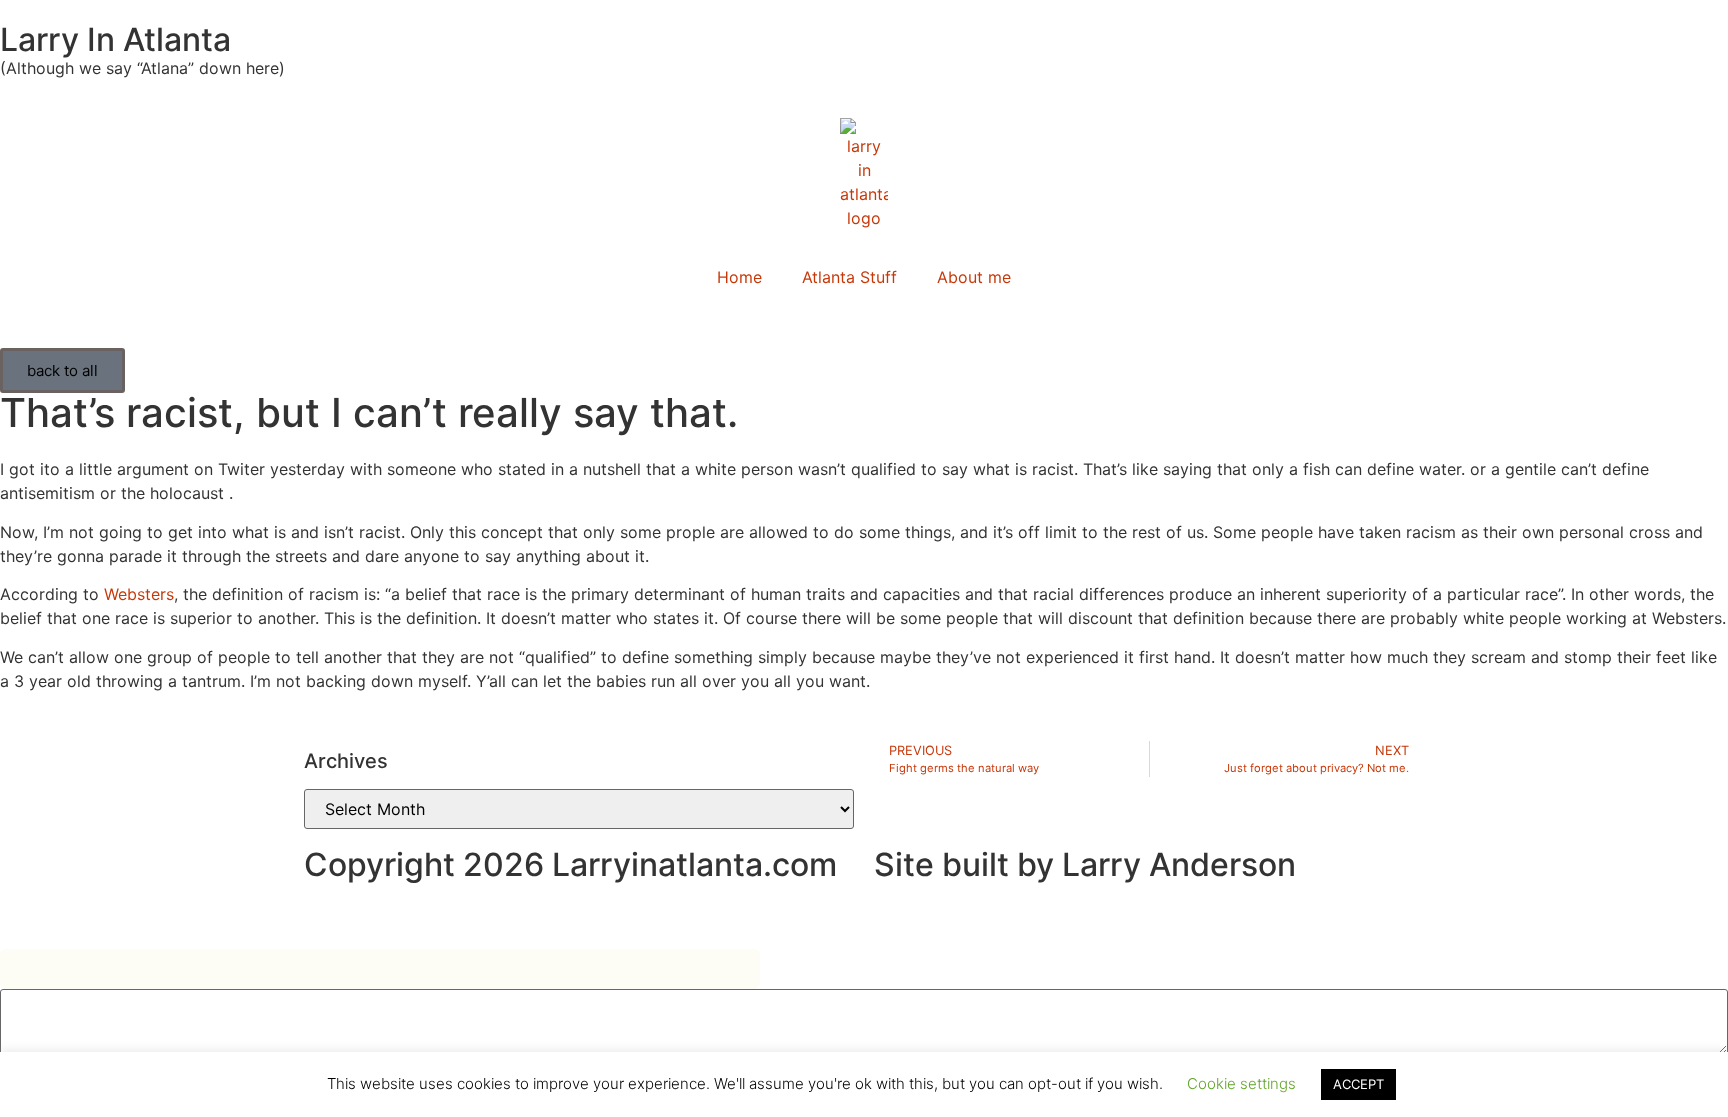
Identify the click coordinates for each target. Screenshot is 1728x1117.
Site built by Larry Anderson (1085, 864)
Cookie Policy (478, 913)
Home (739, 277)
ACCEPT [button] (1358, 1084)
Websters (139, 594)
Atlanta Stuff (849, 277)
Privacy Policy (357, 913)
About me (974, 277)
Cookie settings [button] (1241, 1083)
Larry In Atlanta (115, 39)
